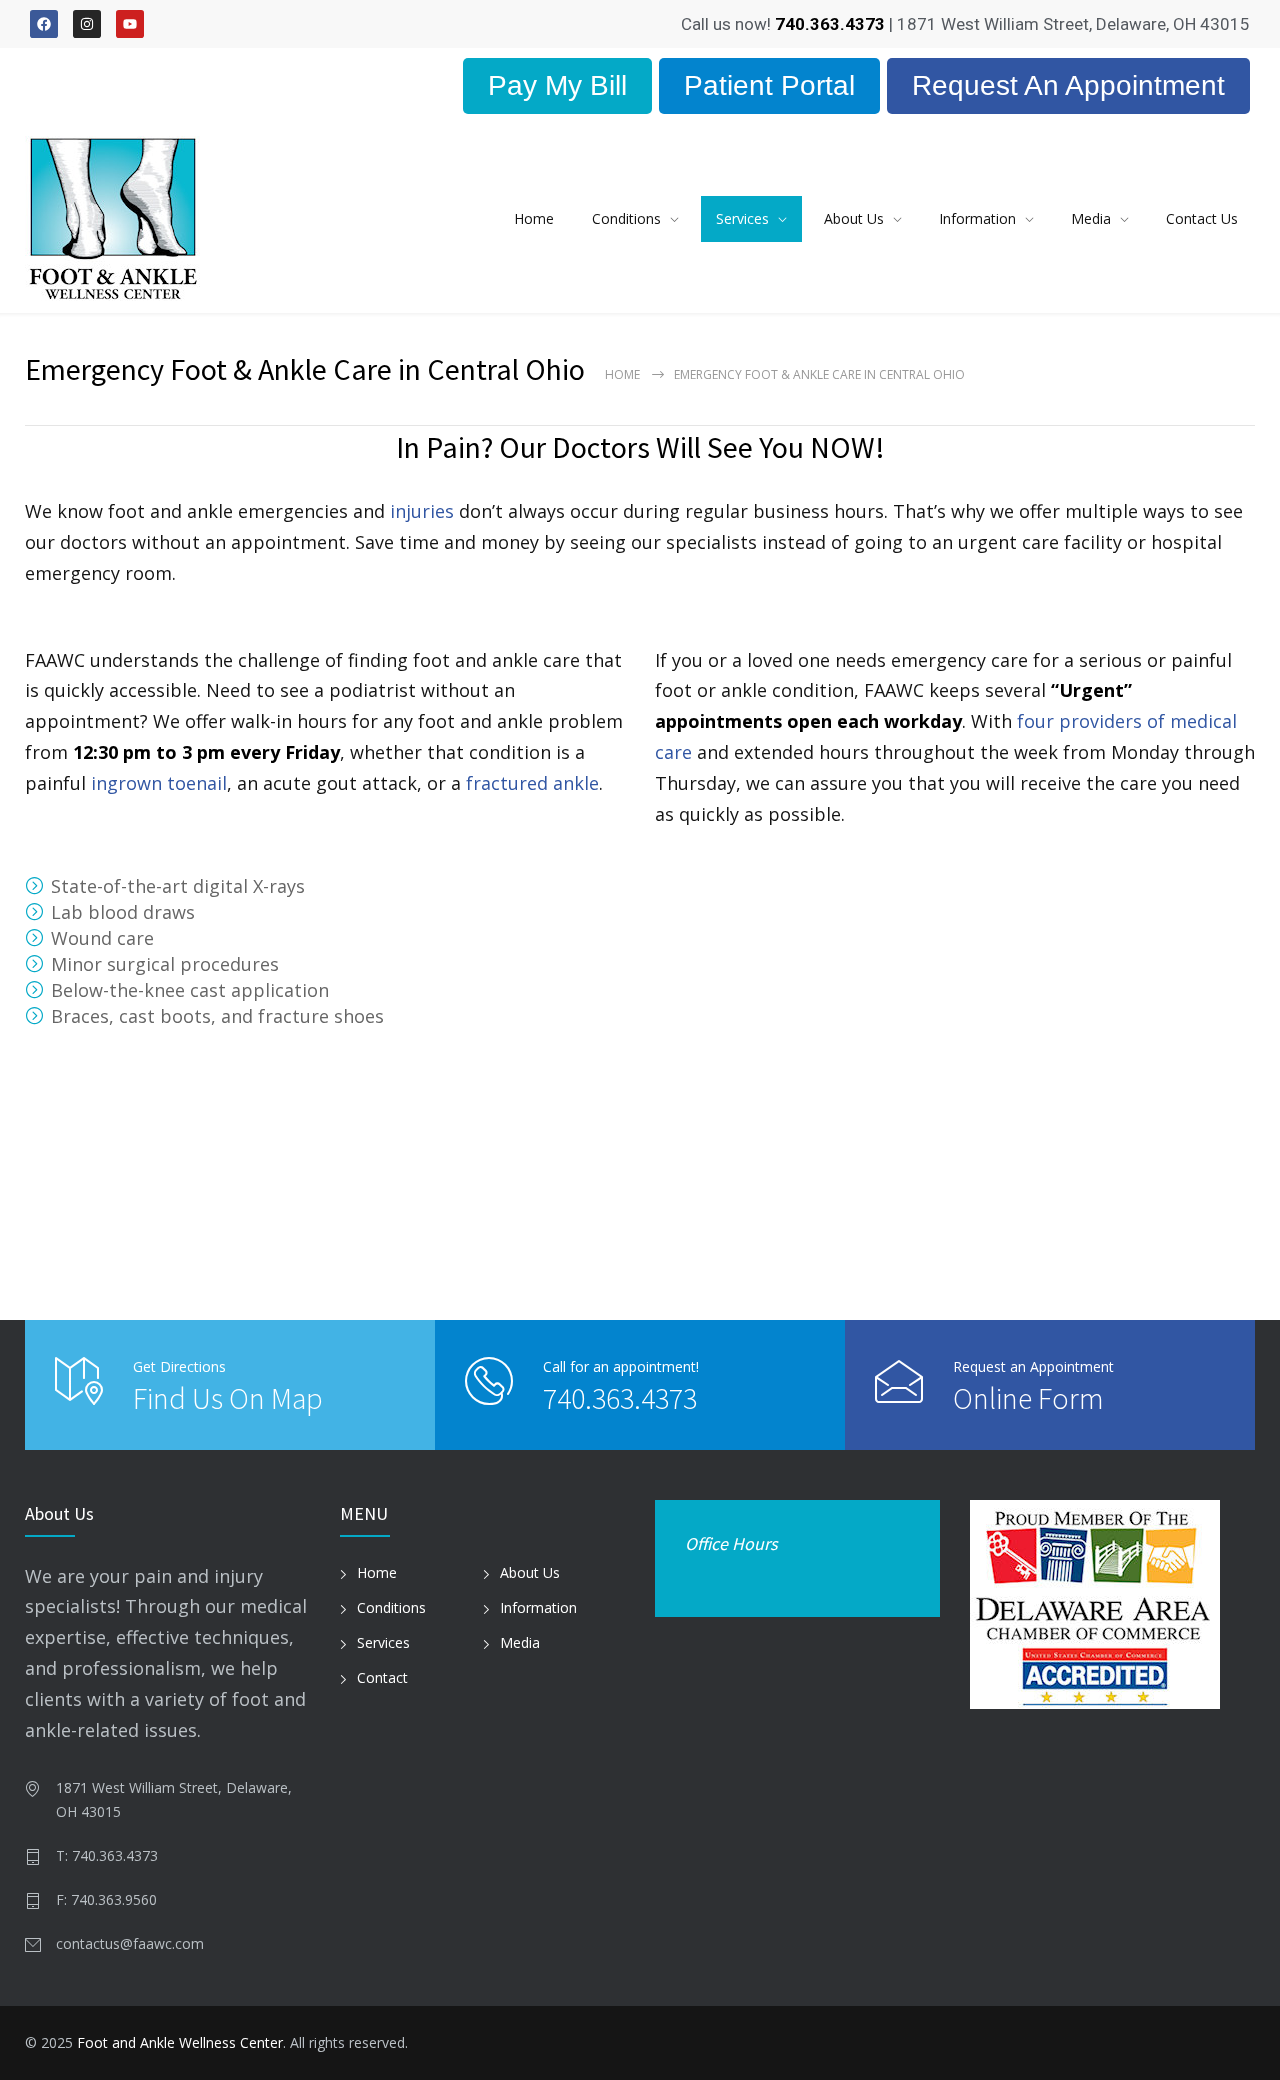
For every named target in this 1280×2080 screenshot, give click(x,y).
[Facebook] (44, 24)
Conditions (626, 218)
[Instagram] (87, 24)
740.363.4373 (620, 1398)
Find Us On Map (228, 1398)
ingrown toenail (159, 783)
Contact (382, 1677)
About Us (854, 218)
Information (977, 218)
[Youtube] (130, 24)
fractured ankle (532, 783)
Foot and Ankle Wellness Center (180, 2042)
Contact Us (1202, 218)
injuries (422, 511)
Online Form (1028, 1398)
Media (1091, 218)
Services (742, 218)
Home (534, 218)
